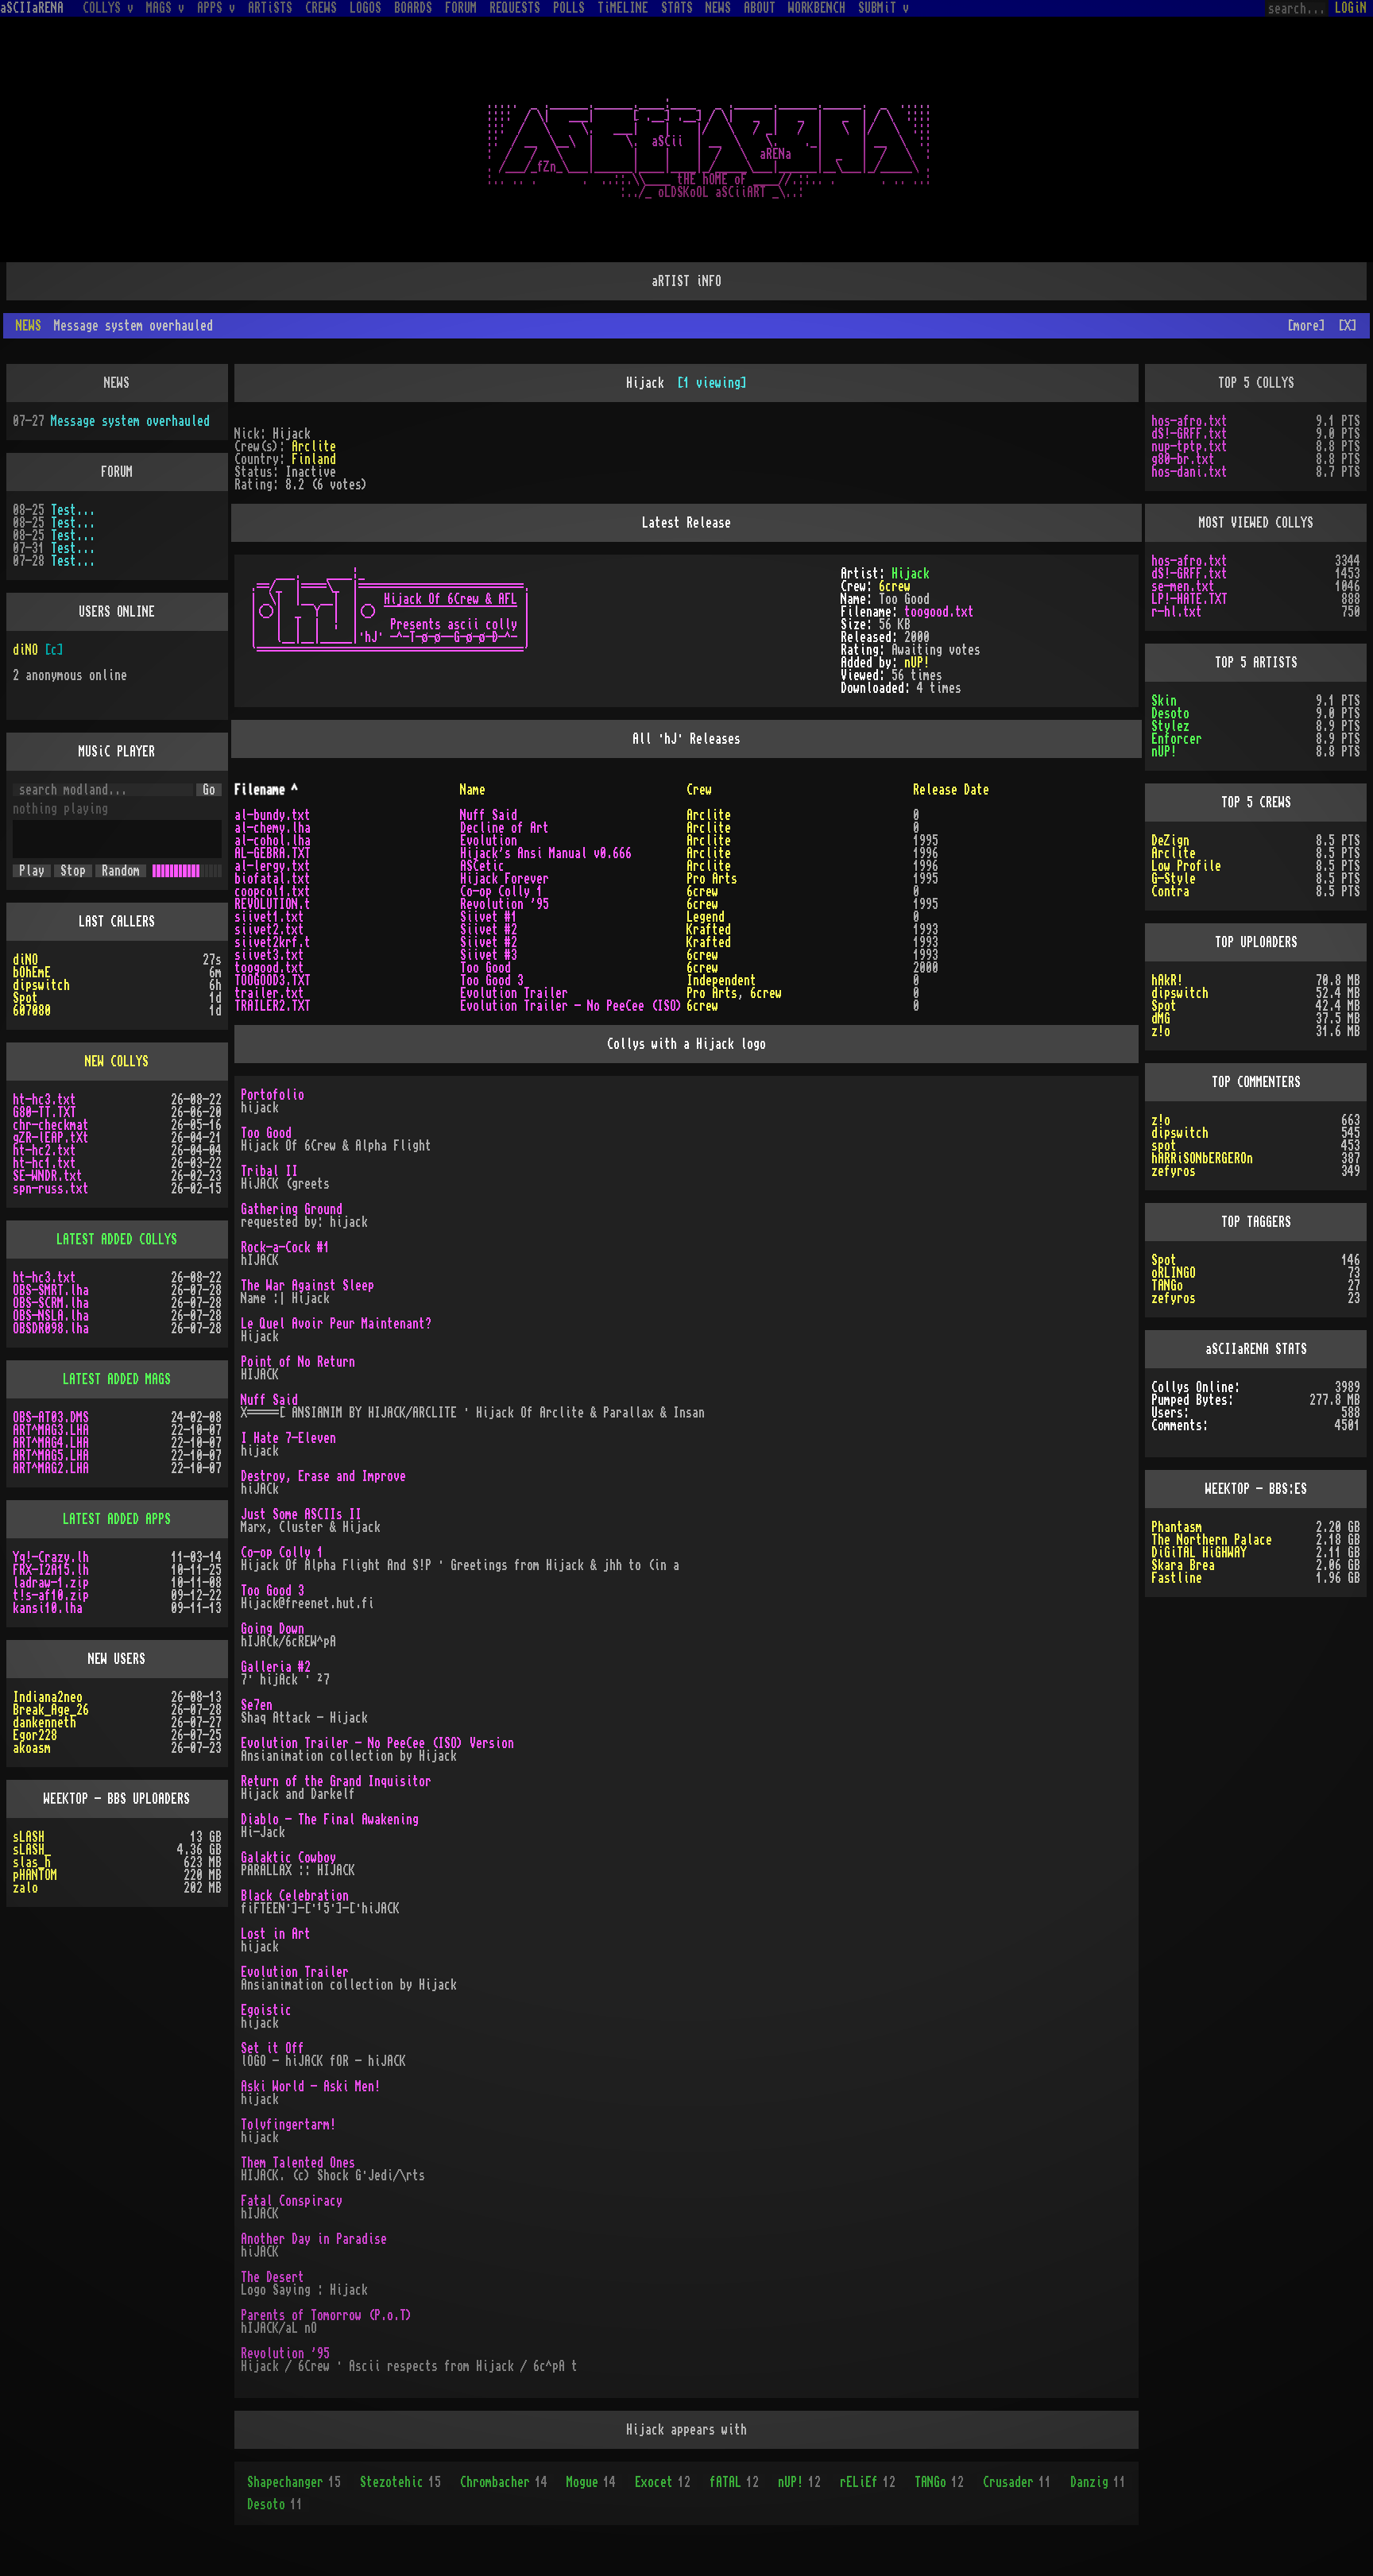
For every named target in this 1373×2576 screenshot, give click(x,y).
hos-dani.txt (1189, 472)
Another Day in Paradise (314, 2239)
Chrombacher (504, 2482)
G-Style (1174, 879)
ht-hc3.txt (44, 1100)
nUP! (917, 663)
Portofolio (273, 1095)
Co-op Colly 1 (501, 892)
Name (473, 790)
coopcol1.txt (273, 892)
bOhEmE (32, 973)
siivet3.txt (269, 955)
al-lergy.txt (273, 866)
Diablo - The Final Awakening (330, 1820)
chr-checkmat (51, 1125)
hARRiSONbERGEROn (1202, 1158)
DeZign (1170, 841)
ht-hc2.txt (44, 1151)
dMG (1161, 1019)
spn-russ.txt (51, 1189)
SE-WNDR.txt (48, 1176)
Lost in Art (276, 1934)
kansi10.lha (48, 1608)
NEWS (718, 8)
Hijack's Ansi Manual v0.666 (546, 853)
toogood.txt (939, 612)
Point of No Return (298, 1362)
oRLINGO (1174, 1273)
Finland (314, 459)
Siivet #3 (489, 955)
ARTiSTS (270, 8)
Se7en (257, 1705)
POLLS (569, 8)
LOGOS (365, 8)
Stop (73, 871)
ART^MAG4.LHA (51, 1443)
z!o (1161, 1031)
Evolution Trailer (514, 993)
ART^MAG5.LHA (51, 1456)
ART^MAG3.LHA (51, 1430)
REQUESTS (515, 8)
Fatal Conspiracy (292, 2201)
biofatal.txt (273, 879)
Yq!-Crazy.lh (51, 1557)
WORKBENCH (817, 8)
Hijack (911, 574)
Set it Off (273, 2048)
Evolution (489, 841)
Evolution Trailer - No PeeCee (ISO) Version (377, 1743)
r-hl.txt (1177, 612)
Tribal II (269, 1171)
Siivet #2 (489, 930)
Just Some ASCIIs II (301, 1514)
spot (1164, 1146)
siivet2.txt (269, 930)
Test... (73, 510)
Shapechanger (294, 2482)
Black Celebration (295, 1896)
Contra (1170, 892)
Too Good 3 (492, 981)
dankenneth (44, 1723)
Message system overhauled (130, 421)
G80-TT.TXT (44, 1112)
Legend (706, 917)
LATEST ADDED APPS (117, 1519)
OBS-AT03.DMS (51, 1418)
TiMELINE (623, 8)
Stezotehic (400, 2482)
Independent (721, 981)
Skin (1164, 701)
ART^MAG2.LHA (51, 1468)
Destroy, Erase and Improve (323, 1476)
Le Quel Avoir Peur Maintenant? (336, 1324)
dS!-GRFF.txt (1189, 434)
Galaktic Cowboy (288, 1858)
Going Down (273, 1629)
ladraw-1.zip (51, 1583)
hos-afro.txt (1189, 421)
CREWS (321, 8)
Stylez (1170, 726)
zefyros (1174, 1171)
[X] (1348, 326)
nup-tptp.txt (1189, 447)
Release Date (951, 790)
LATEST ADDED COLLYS (117, 1240)
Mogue (591, 2482)
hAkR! (1167, 981)
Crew (699, 790)
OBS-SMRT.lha (51, 1290)
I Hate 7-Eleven (288, 1438)
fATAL (734, 2482)
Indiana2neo (48, 1697)
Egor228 (35, 1735)
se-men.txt (1183, 586)
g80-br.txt (1183, 459)
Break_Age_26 (51, 1710)
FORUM (461, 8)
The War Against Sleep (307, 1286)
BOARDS (413, 8)
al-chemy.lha (273, 828)
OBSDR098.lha (51, 1329)
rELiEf (868, 2482)
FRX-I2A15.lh (51, 1570)
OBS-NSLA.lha (51, 1316)
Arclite (314, 447)
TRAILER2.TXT (273, 1006)
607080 (32, 1011)
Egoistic (266, 2010)
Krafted (709, 930)
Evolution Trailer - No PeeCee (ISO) (571, 1006)
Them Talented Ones (298, 2163)
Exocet (663, 2482)
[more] (1306, 326)
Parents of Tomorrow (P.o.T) (327, 2315)
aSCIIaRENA (32, 8)
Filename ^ (266, 790)
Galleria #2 (276, 1667)
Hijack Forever (505, 879)
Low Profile (1186, 866)
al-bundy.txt (273, 815)
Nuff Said (489, 815)
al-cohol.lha (273, 841)
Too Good (485, 968)
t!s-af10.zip (51, 1595)
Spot (25, 998)
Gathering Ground (292, 1209)
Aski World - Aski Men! (311, 2087)
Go (209, 790)
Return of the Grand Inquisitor (336, 1781)
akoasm (32, 1748)
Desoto (275, 2504)
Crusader (1017, 2482)
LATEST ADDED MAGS (117, 1379)
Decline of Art (505, 828)
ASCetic (482, 866)
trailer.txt (269, 993)
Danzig (1098, 2482)
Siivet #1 (489, 917)
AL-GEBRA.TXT (273, 853)
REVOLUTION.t (273, 904)
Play (32, 871)
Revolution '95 (505, 904)
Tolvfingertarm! (288, 2125)
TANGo (939, 2482)
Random (121, 871)
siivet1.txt (269, 917)
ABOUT (760, 8)
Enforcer (1177, 739)
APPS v (216, 8)
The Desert (273, 2277)
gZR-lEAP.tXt (51, 1138)
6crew (895, 586)
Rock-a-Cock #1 (285, 1247)
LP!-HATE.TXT (1189, 599)
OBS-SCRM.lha (51, 1303)
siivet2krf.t (273, 942)
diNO (25, 650)
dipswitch (41, 985)
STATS (677, 8)
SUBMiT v (884, 8)
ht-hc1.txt (44, 1163)
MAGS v (165, 8)
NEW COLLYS (117, 1062)
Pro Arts (712, 879)
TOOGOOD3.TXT (273, 981)
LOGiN (1351, 8)
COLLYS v (108, 8)
